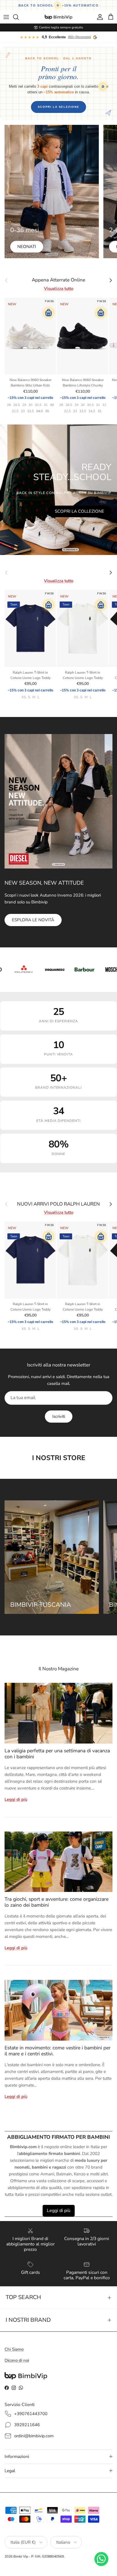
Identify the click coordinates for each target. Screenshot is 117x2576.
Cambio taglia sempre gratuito (61, 27)
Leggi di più (16, 1799)
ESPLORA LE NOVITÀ (33, 920)
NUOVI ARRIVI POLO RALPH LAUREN (58, 1204)
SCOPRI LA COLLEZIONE (80, 511)
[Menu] (6, 17)
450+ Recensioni (79, 37)
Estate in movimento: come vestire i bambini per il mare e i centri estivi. (58, 2051)
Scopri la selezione (58, 107)
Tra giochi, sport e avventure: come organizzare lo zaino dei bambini (57, 1902)
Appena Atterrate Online (58, 280)
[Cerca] (19, 17)
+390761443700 (31, 2414)
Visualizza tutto (59, 289)
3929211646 (27, 2425)
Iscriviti (59, 1416)
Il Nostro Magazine (59, 1669)
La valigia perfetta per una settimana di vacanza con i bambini (57, 1754)
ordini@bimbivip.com (34, 2436)
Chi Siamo (14, 2349)
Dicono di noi (17, 2360)
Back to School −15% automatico (59, 5)
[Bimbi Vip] (58, 17)
